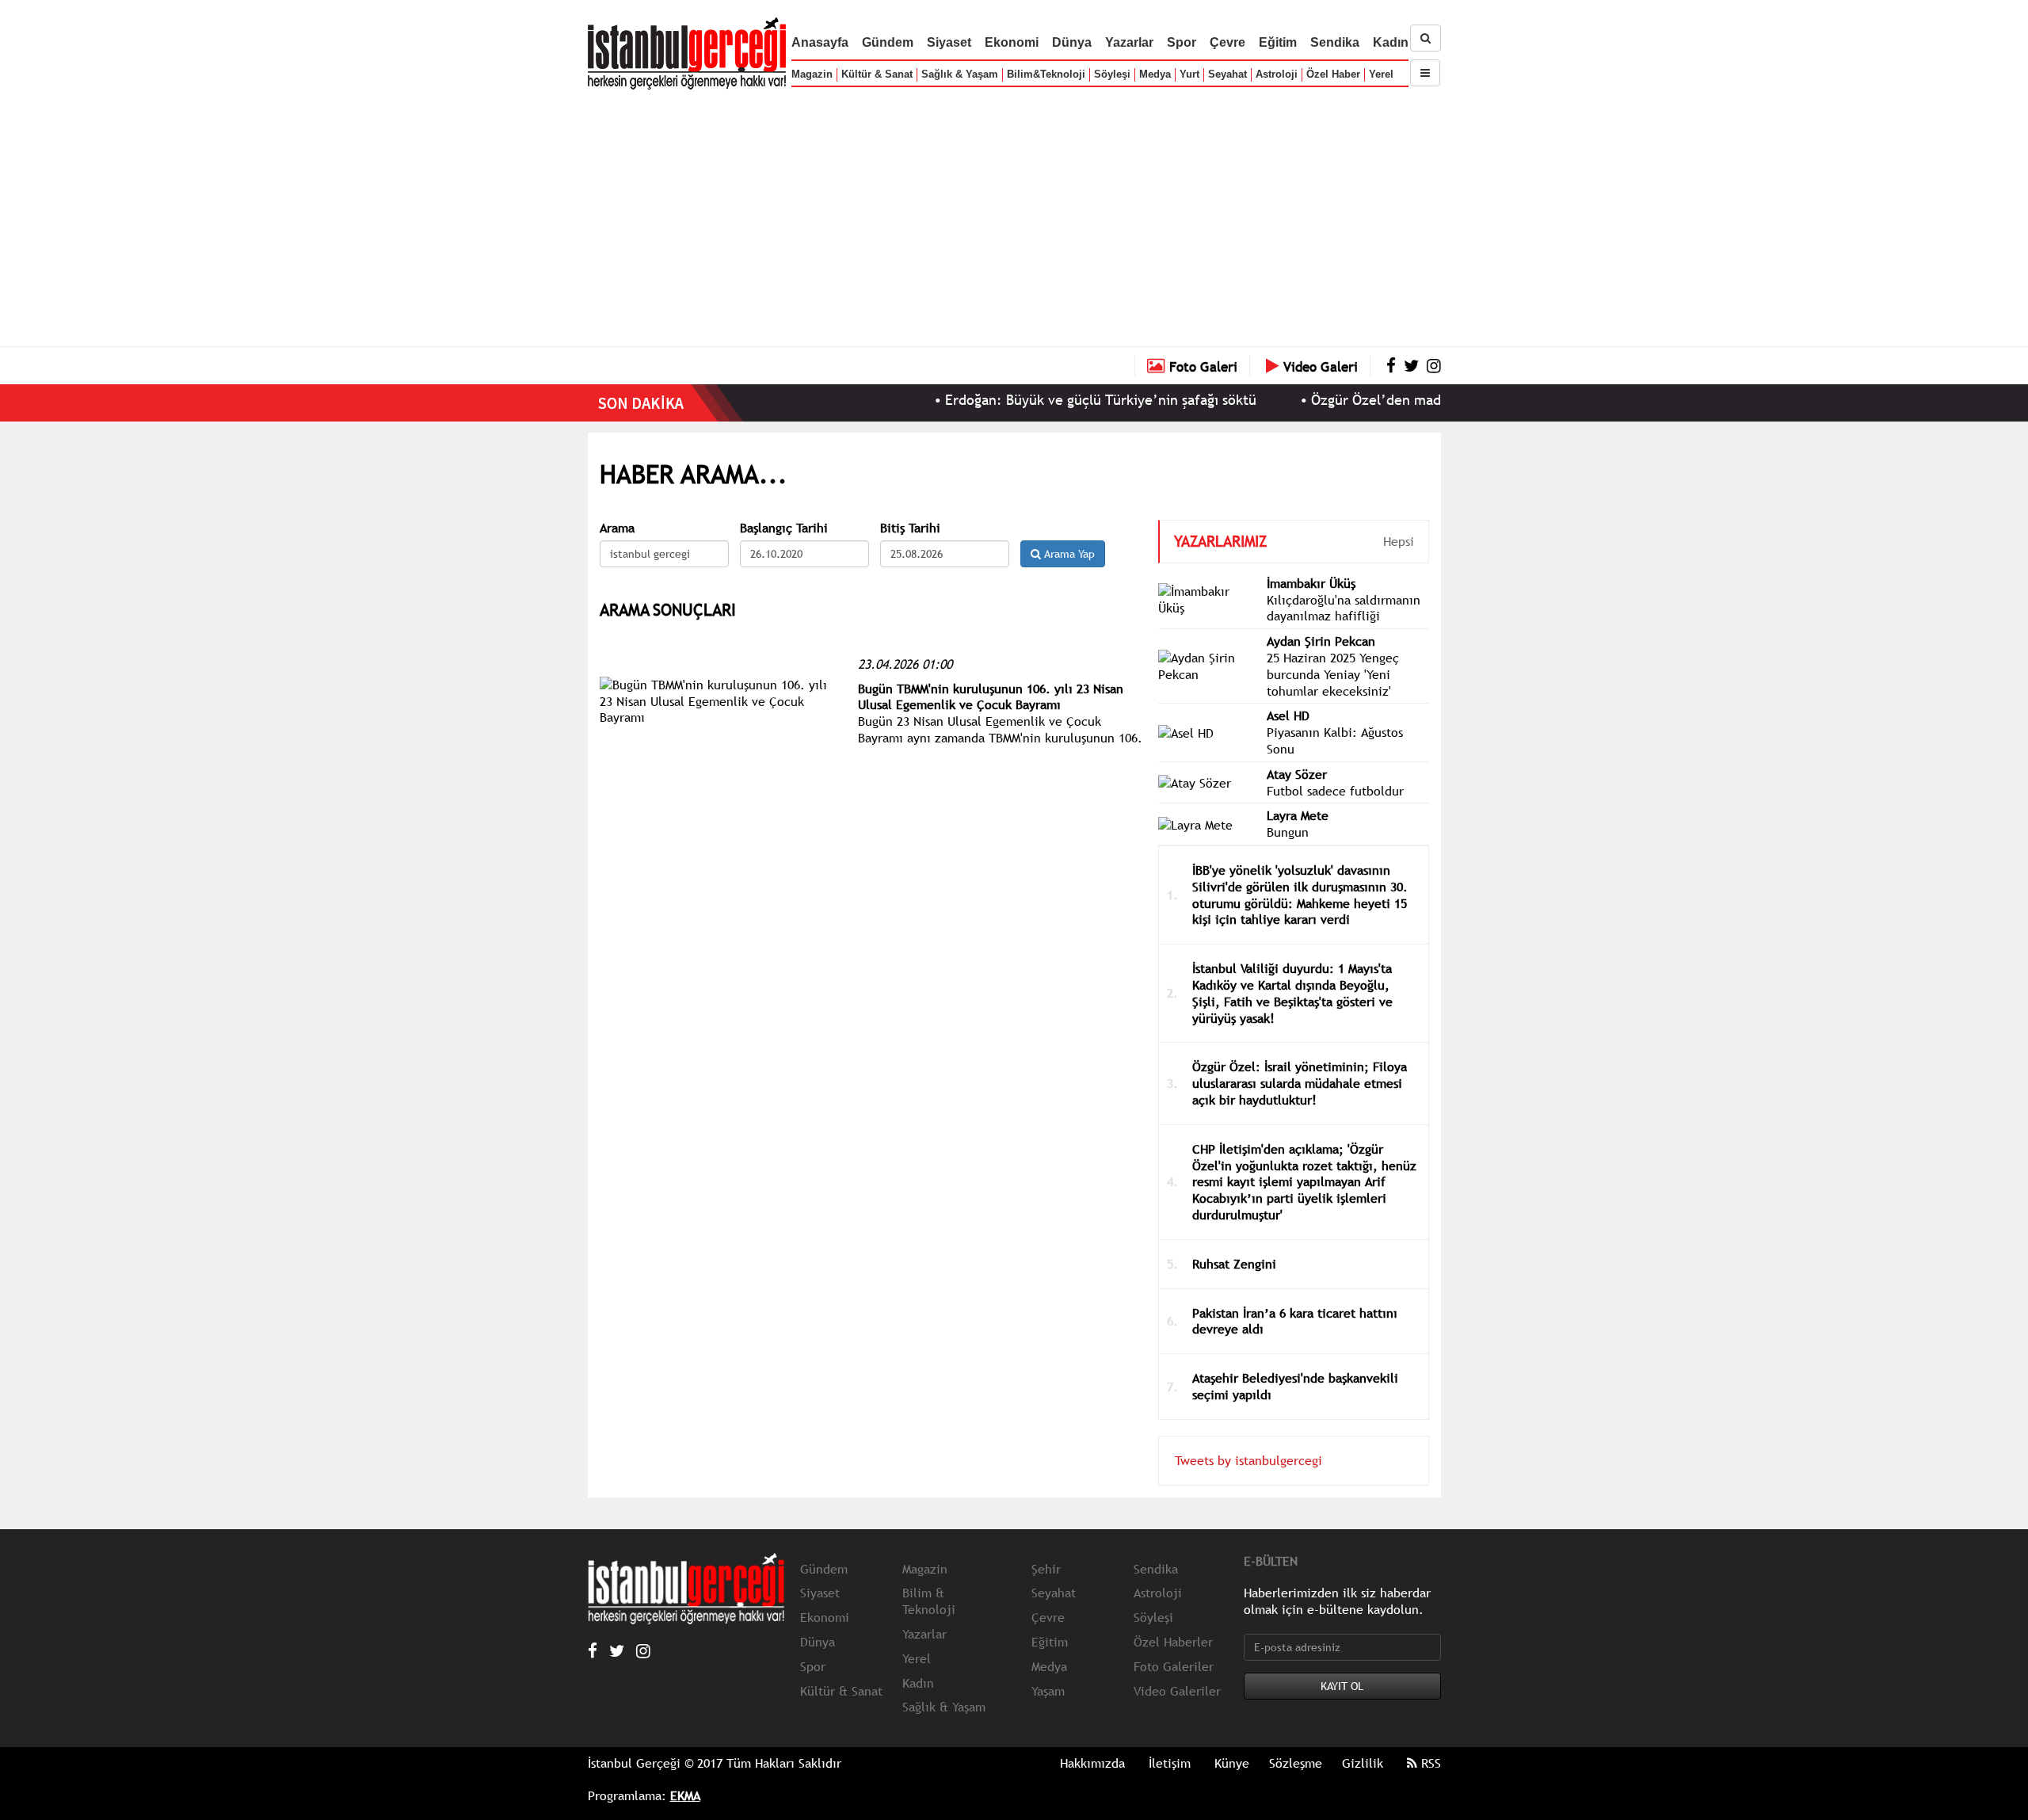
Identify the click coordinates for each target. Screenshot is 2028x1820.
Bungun (1288, 832)
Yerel (1381, 74)
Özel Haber (1333, 74)
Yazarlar (1129, 42)
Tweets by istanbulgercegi (1248, 1460)
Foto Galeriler (1174, 1666)
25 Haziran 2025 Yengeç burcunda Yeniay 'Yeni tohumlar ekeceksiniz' (1333, 674)
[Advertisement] (1014, 214)
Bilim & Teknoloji (929, 1601)
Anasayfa (820, 42)
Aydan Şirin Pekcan (1321, 641)
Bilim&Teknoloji (1046, 74)
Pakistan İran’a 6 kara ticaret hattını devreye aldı (1295, 1321)
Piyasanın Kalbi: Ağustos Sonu (1335, 740)
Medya (1155, 74)
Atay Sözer (1297, 774)
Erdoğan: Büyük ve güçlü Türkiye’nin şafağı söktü (1050, 400)
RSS (1429, 1763)
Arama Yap (1068, 554)
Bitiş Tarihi (910, 528)
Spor (1182, 42)
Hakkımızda (1092, 1763)
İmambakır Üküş (1311, 583)
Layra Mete (1298, 815)
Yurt (1189, 74)
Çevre (1227, 42)
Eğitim (1278, 42)
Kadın (1391, 42)
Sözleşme (1296, 1763)
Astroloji (1277, 74)
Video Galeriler (1177, 1691)
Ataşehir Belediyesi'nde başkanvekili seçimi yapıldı (1295, 1386)
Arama (617, 528)
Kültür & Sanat (877, 74)
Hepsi (1399, 541)
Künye (1232, 1763)
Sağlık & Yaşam (960, 74)
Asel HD (1288, 715)
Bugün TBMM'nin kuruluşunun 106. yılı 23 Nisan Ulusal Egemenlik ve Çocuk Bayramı (991, 697)
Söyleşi (1112, 74)
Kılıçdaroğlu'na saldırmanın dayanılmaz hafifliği (1344, 608)
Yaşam (1048, 1691)
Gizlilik (1363, 1763)
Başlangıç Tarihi (784, 528)
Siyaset (949, 42)
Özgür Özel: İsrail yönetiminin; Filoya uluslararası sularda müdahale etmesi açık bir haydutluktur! (1300, 1083)
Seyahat (1227, 74)
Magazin (812, 74)
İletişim (1170, 1763)
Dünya (1072, 42)
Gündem (888, 42)
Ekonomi (1012, 42)
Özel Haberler (1173, 1642)
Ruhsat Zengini (1234, 1264)
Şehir (1046, 1569)
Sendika (1335, 42)
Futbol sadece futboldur (1335, 791)
